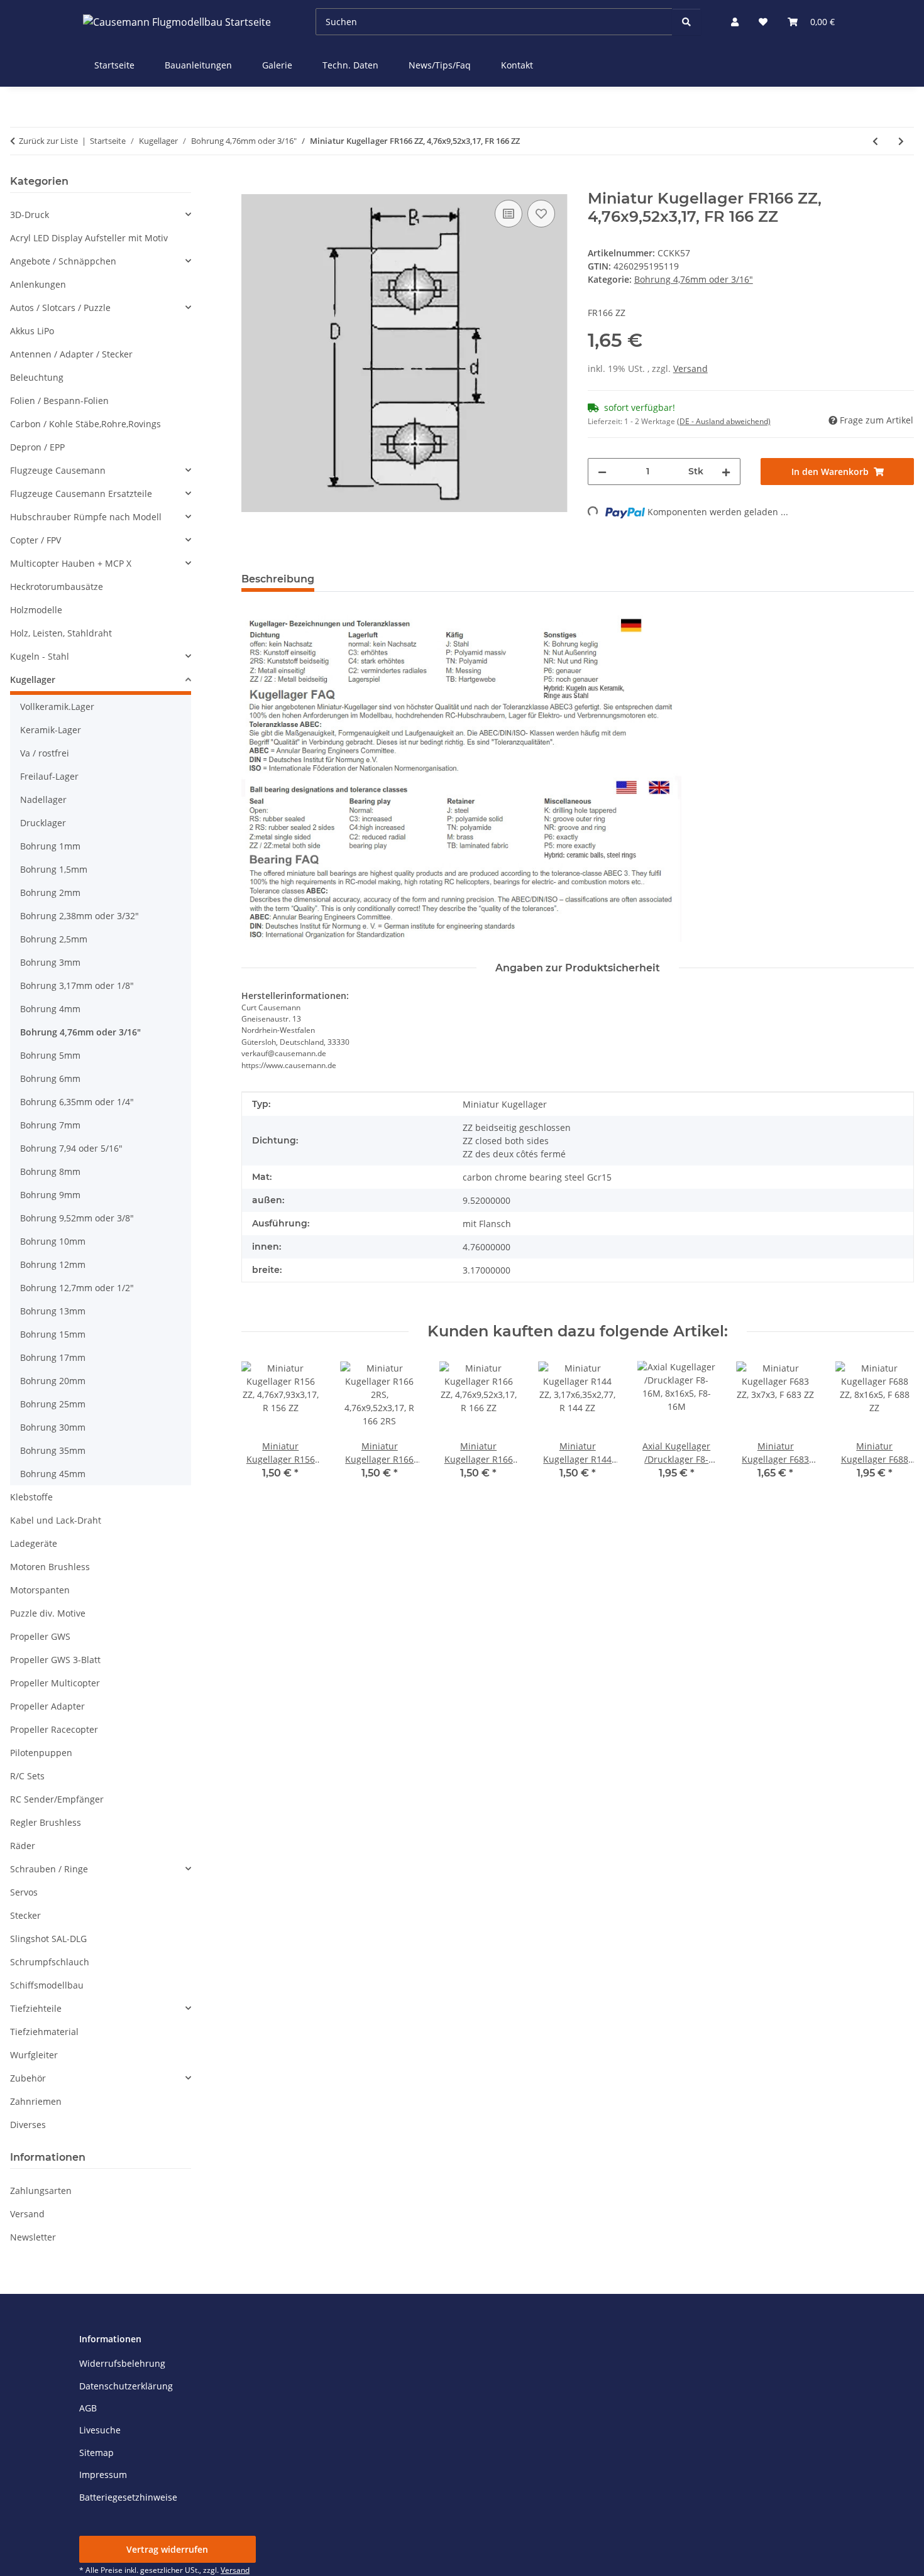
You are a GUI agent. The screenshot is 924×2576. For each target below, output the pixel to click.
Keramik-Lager (51, 730)
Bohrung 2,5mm (54, 939)
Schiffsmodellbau (47, 1985)
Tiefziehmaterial (44, 2032)
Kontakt (517, 65)
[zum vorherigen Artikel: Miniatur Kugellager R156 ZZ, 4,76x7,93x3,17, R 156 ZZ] (875, 141)
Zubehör (28, 2078)
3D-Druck (30, 215)
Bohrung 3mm (50, 962)
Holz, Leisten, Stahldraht (61, 633)
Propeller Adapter (47, 1706)
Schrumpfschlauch (50, 1962)
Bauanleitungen (198, 65)
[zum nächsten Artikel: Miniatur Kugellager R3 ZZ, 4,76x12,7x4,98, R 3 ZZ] (901, 141)
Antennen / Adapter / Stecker (71, 354)
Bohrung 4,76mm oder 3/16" (694, 279)
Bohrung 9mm (50, 1195)
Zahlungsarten (41, 2191)
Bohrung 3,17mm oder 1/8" (77, 985)
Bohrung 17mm (53, 1357)
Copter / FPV (36, 540)
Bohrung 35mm (53, 1450)
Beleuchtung (37, 377)
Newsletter (33, 2237)
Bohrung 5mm (50, 1055)
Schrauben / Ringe (49, 1869)
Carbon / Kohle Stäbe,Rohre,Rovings (85, 424)
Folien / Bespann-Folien (59, 401)
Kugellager (33, 679)
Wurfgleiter (34, 2055)
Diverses (28, 2125)
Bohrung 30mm (53, 1427)
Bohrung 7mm (50, 1125)
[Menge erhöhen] (726, 472)
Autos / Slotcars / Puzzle (60, 308)
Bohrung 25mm (53, 1404)
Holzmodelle (36, 610)
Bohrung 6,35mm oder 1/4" (77, 1102)
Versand (690, 368)
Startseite (114, 65)
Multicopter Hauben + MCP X (71, 563)
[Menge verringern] (602, 472)
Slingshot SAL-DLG (48, 1939)
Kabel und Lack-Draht (56, 1520)
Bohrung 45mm (53, 1474)
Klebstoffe (31, 1497)
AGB (88, 2408)
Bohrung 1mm (50, 846)
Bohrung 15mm (53, 1334)
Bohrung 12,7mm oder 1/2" (77, 1288)
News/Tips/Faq (440, 65)
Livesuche (100, 2430)
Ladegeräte (34, 1543)
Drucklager (43, 823)
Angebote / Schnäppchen (63, 261)
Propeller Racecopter (54, 1729)
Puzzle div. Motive (48, 1613)
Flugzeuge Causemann (58, 470)
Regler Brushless (46, 1822)
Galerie (277, 65)
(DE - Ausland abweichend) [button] (724, 421)
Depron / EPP (37, 447)
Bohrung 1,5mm (54, 869)
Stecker (25, 1915)
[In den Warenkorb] (251, 183)
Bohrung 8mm (50, 1171)
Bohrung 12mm (53, 1264)
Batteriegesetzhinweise (128, 2497)
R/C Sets (27, 1776)
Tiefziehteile (36, 2008)
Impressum (103, 2475)
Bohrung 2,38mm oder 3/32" (80, 916)
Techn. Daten (350, 65)
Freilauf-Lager (49, 776)
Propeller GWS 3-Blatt (55, 1660)
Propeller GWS (40, 1636)
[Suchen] (686, 22)
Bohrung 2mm (50, 892)
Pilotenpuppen (41, 1753)
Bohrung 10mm (53, 1241)
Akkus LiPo (32, 331)
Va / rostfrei (45, 753)
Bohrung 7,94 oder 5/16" (71, 1148)
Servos (24, 1892)
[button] (735, 22)
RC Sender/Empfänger (57, 1799)
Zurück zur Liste (48, 141)
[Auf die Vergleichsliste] (509, 214)
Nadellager (43, 800)
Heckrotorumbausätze (57, 587)
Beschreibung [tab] (278, 579)
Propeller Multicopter (55, 1683)
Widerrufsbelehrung (122, 2363)
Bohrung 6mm (50, 1078)
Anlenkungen (38, 284)
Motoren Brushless (50, 1567)
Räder (23, 1846)
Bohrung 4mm (50, 1009)
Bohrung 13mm (53, 1311)
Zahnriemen (36, 2101)
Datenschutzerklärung (126, 2386)
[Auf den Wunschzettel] (541, 214)
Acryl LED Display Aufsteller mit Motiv (89, 238)
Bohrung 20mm (53, 1381)
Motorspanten (40, 1590)
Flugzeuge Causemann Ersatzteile (81, 494)
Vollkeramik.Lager (57, 707)
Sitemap (96, 2453)
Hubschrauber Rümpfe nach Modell (86, 517)
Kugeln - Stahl (40, 656)
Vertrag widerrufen (167, 2549)
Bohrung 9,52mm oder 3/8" (77, 1218)
